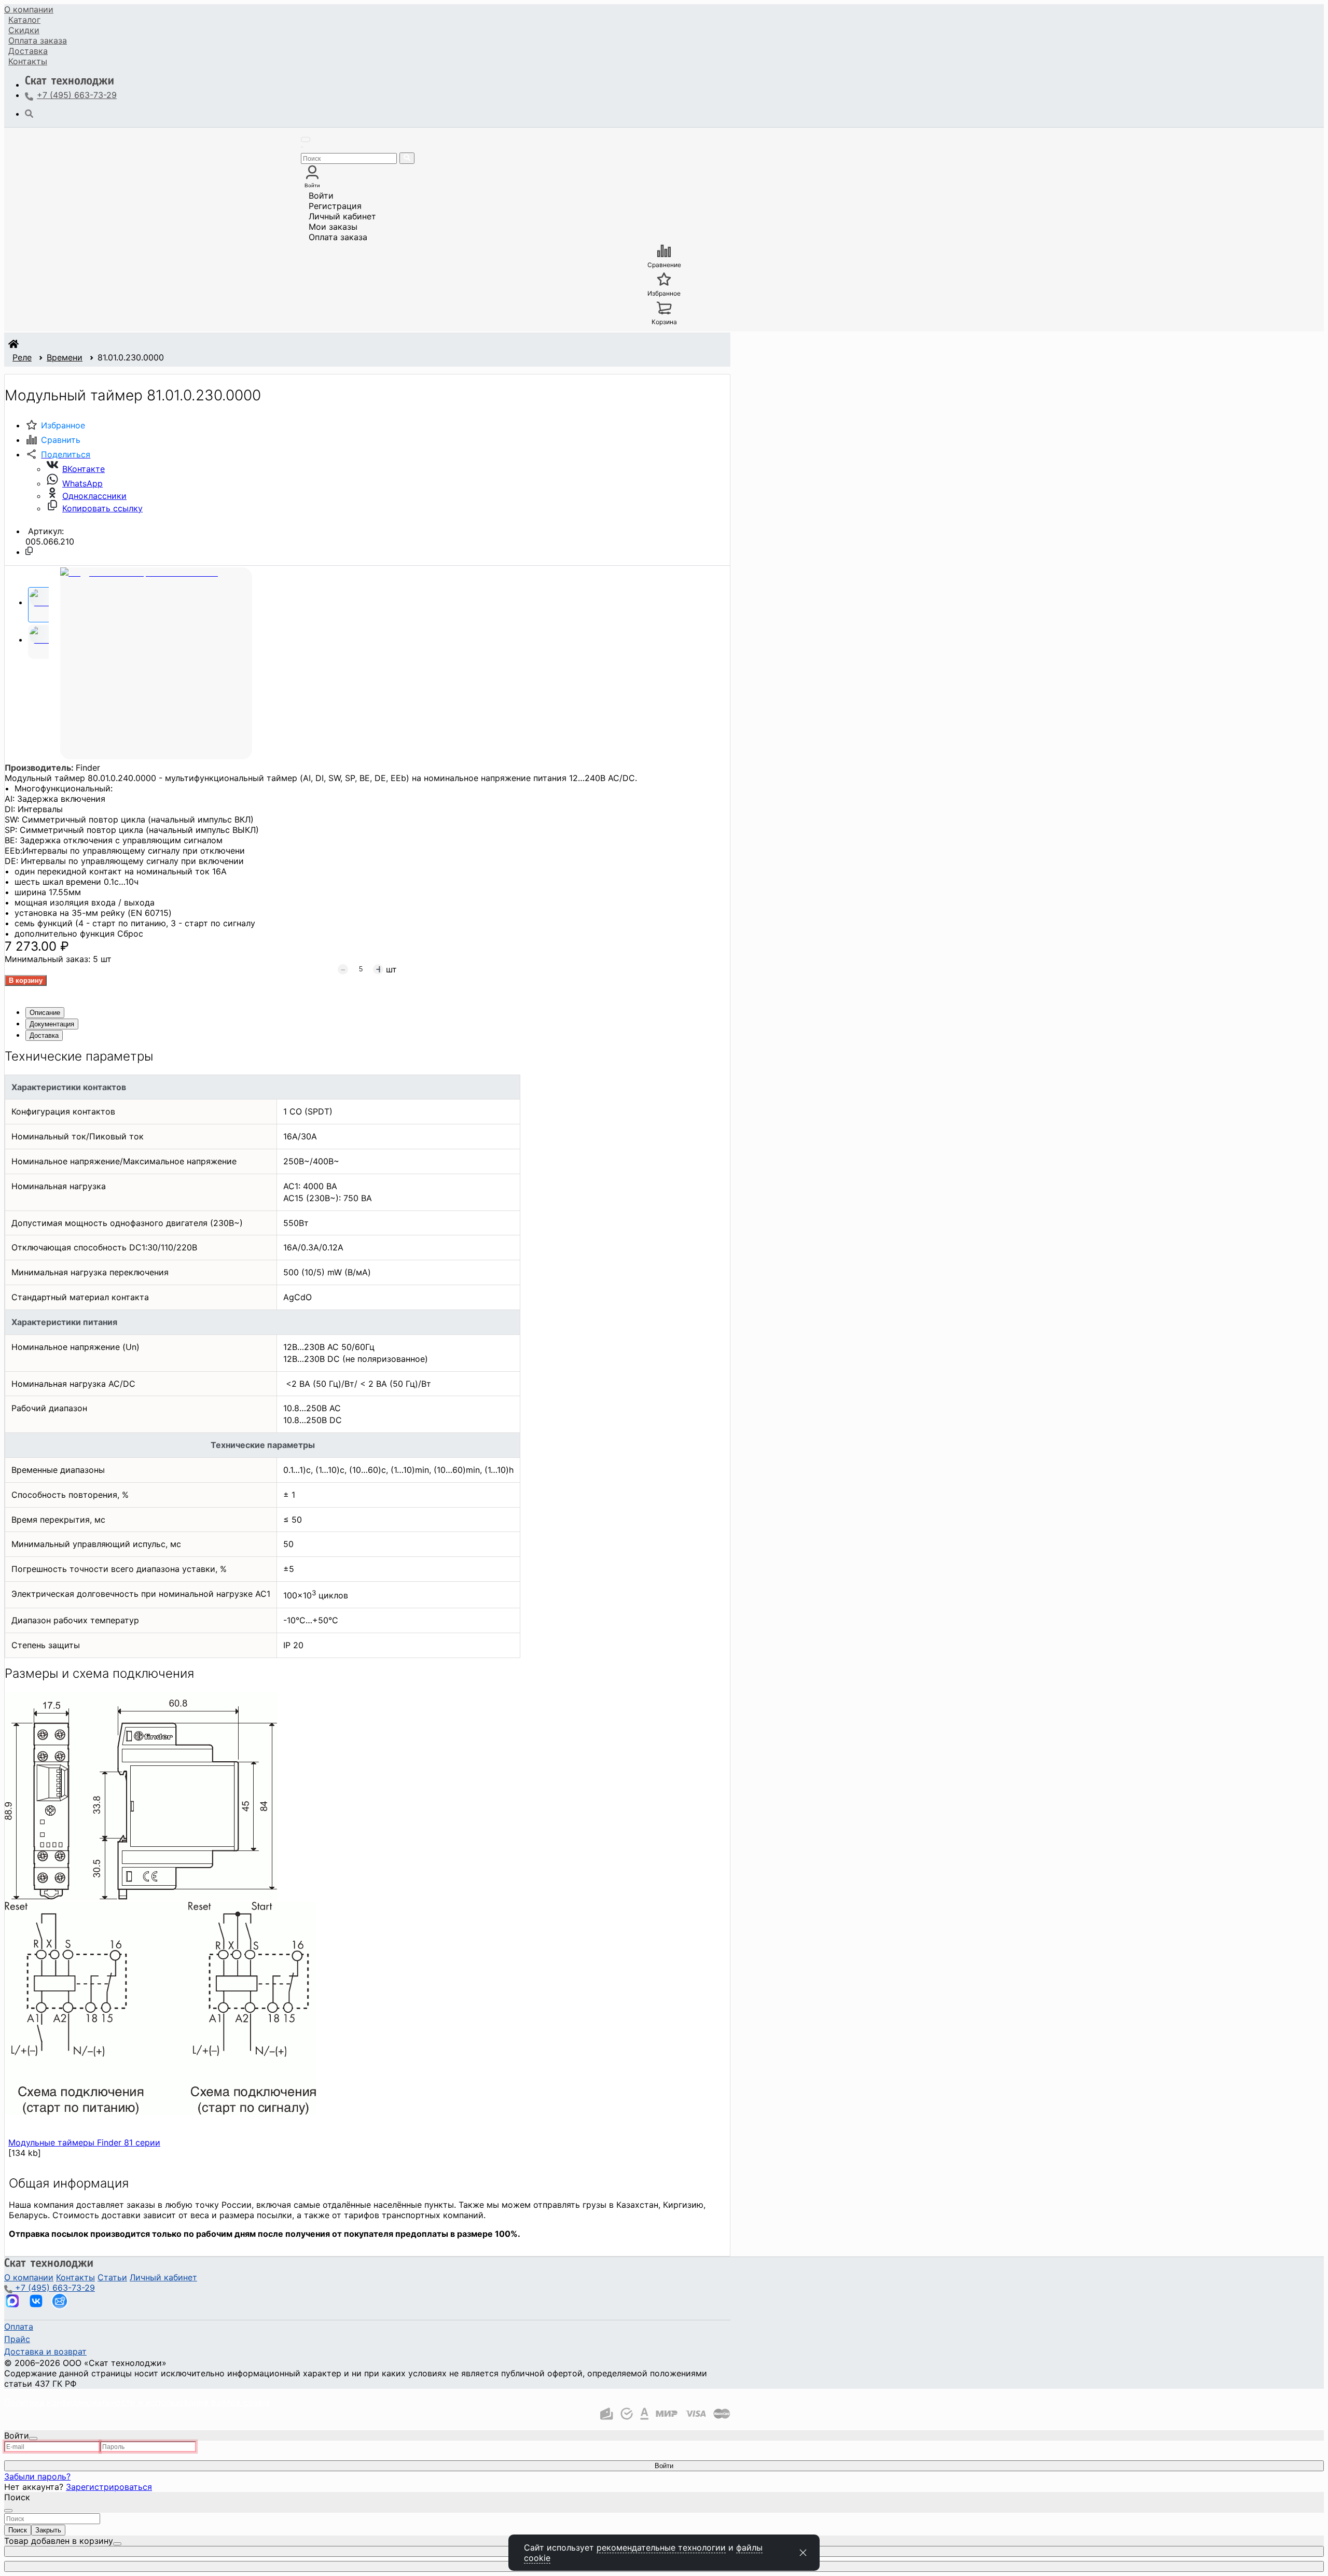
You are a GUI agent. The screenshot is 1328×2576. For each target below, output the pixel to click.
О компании (29, 9)
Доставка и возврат (45, 2351)
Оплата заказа (338, 237)
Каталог (24, 20)
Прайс (17, 2339)
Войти (321, 196)
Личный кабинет (342, 216)
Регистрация (335, 206)
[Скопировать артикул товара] (29, 551)
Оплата (38, 40)
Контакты (28, 61)
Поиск (18, 2530)
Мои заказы (333, 227)
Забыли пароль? (37, 2476)
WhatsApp (82, 483)
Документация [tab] (52, 1024)
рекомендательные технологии (661, 2547)
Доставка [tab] (44, 1035)
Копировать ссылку (102, 508)
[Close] (33, 2439)
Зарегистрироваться (109, 2487)
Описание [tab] (45, 1013)
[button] (58, 454)
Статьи (112, 2277)
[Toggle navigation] (306, 140)
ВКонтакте (84, 469)
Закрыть (48, 2530)
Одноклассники (94, 496)
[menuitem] (29, 9)
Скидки (24, 30)
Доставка (28, 51)
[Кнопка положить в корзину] (26, 980)
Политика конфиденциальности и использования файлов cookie (137, 2402)
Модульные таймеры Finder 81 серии (84, 2142)
